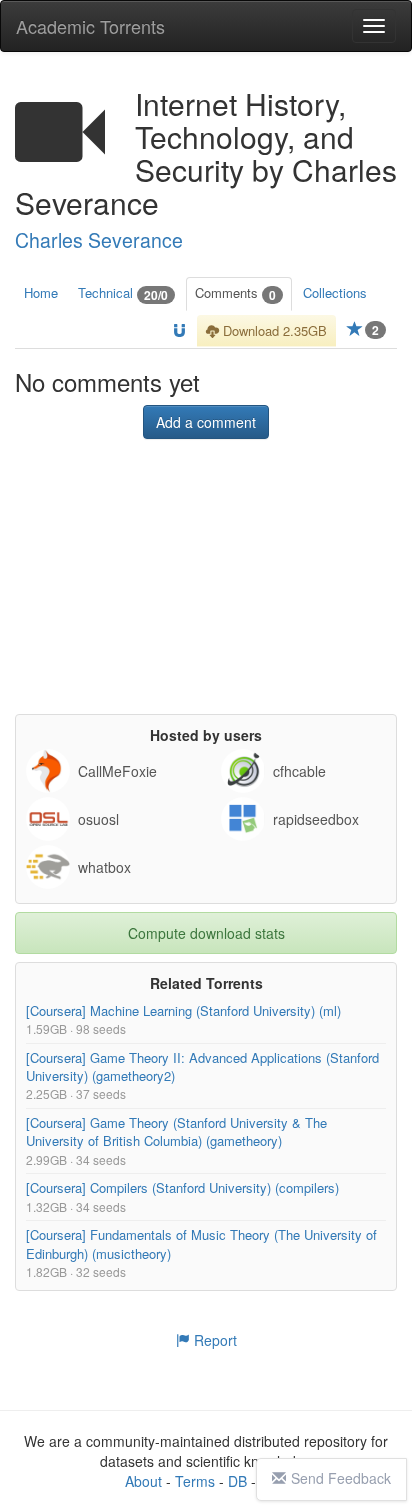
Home (41, 292)
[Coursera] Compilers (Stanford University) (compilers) (182, 1188)
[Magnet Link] (179, 331)
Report (213, 1340)
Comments (235, 293)
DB (237, 1481)
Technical (123, 293)
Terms (195, 1481)
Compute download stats (206, 934)
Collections (335, 292)
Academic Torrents (90, 26)
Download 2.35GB (273, 330)
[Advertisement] (206, 590)
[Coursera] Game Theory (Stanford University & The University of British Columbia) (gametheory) (176, 1132)
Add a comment (206, 423)
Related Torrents (206, 984)
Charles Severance (99, 240)
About (143, 1481)
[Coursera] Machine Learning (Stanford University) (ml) (183, 1011)
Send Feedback (341, 1478)
